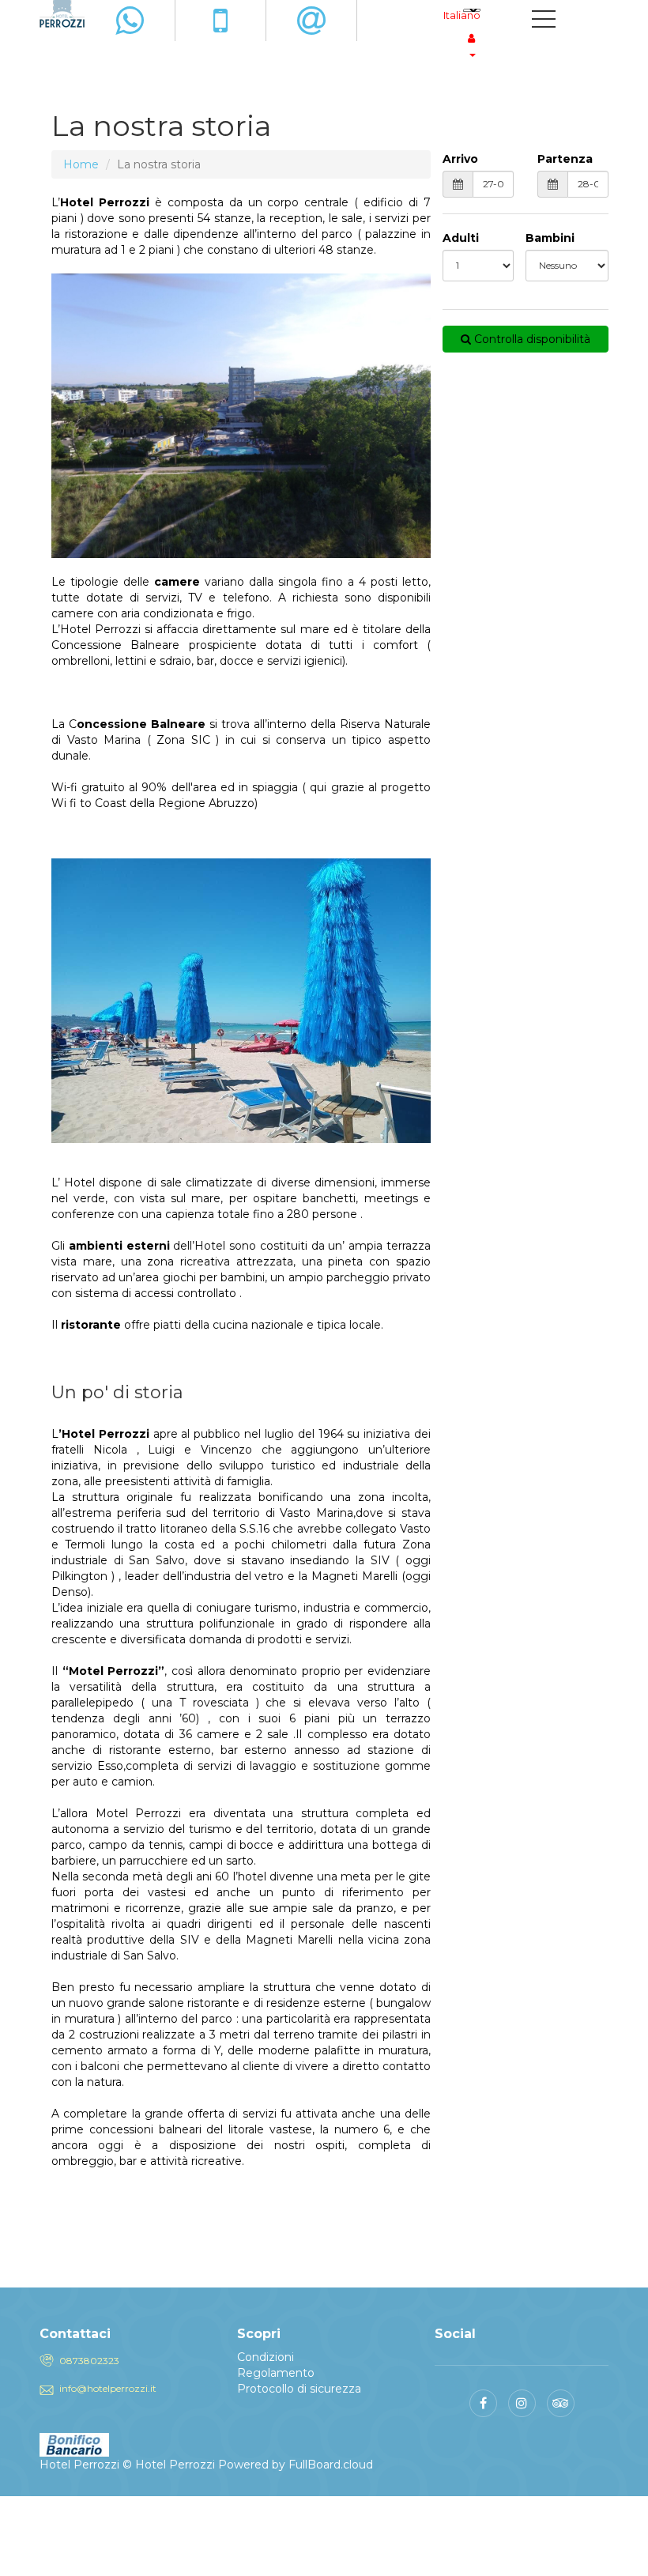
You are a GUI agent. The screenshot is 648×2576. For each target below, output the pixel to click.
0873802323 (89, 2361)
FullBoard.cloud (331, 2465)
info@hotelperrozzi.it (108, 2388)
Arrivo (460, 159)
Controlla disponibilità (531, 339)
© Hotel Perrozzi (169, 2465)
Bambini (550, 238)
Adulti (461, 238)
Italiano (462, 15)
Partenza (565, 159)
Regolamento (276, 2373)
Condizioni (266, 2357)
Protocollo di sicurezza (299, 2389)
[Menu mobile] (544, 22)
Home (81, 164)
